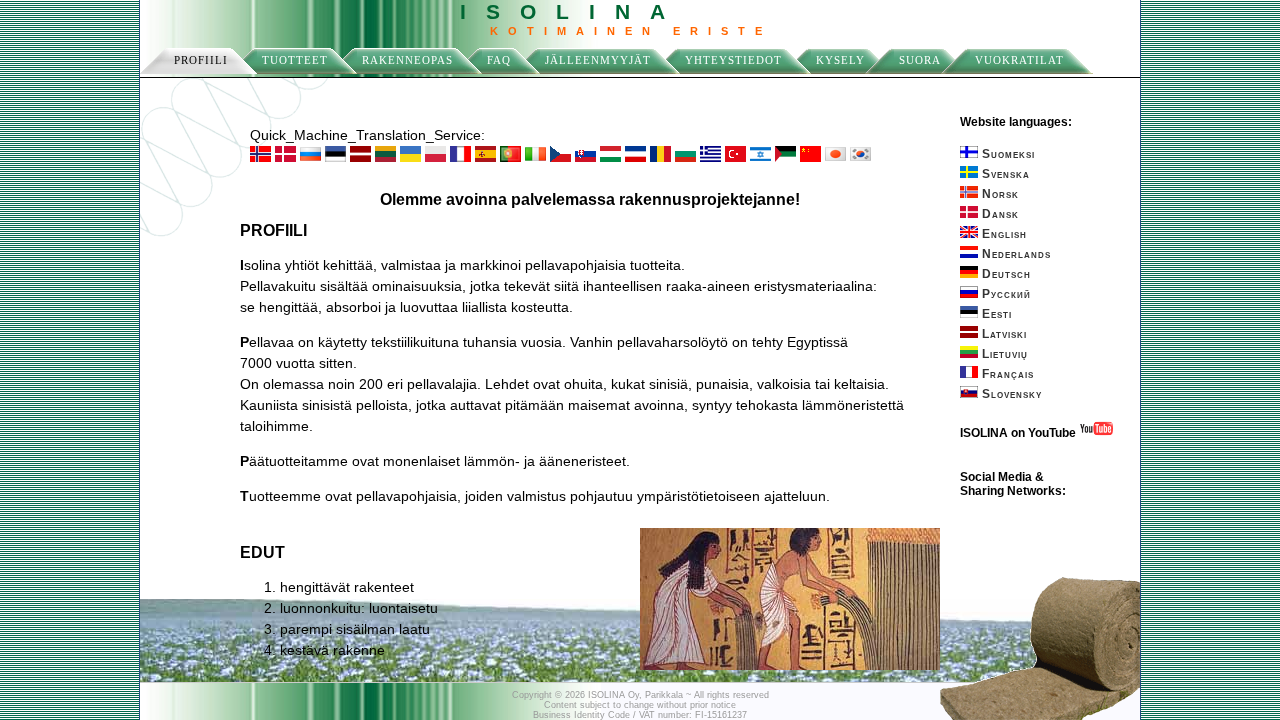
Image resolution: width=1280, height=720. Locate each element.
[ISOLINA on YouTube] (1096, 433)
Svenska (1004, 174)
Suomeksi (1006, 154)
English (1002, 234)
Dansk (998, 214)
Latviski (1002, 334)
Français (1006, 374)
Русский (1004, 294)
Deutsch (1004, 274)
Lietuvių (1003, 354)
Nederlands (1014, 254)
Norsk (998, 194)
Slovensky (1010, 394)
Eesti (995, 314)
